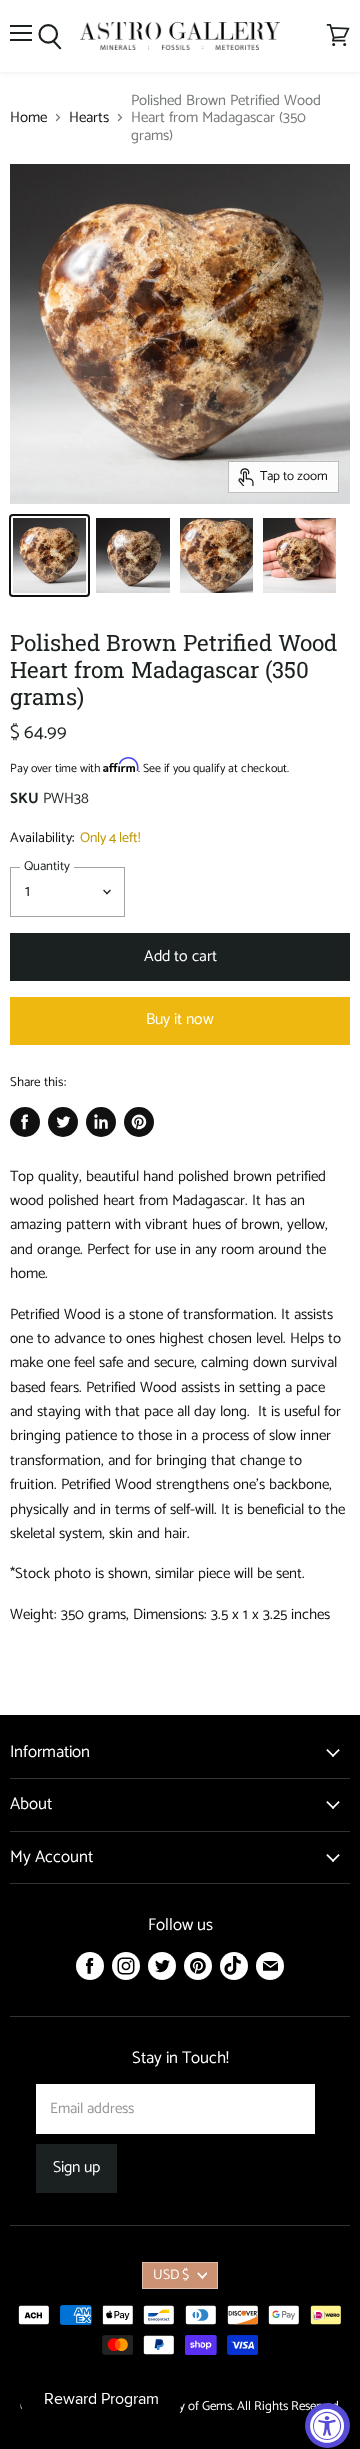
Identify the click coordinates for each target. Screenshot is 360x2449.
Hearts (89, 117)
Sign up (76, 2168)
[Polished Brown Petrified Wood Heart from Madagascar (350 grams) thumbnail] (49, 555)
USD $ (171, 2275)
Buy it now (180, 1020)
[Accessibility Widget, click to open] (327, 2425)
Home (28, 117)
